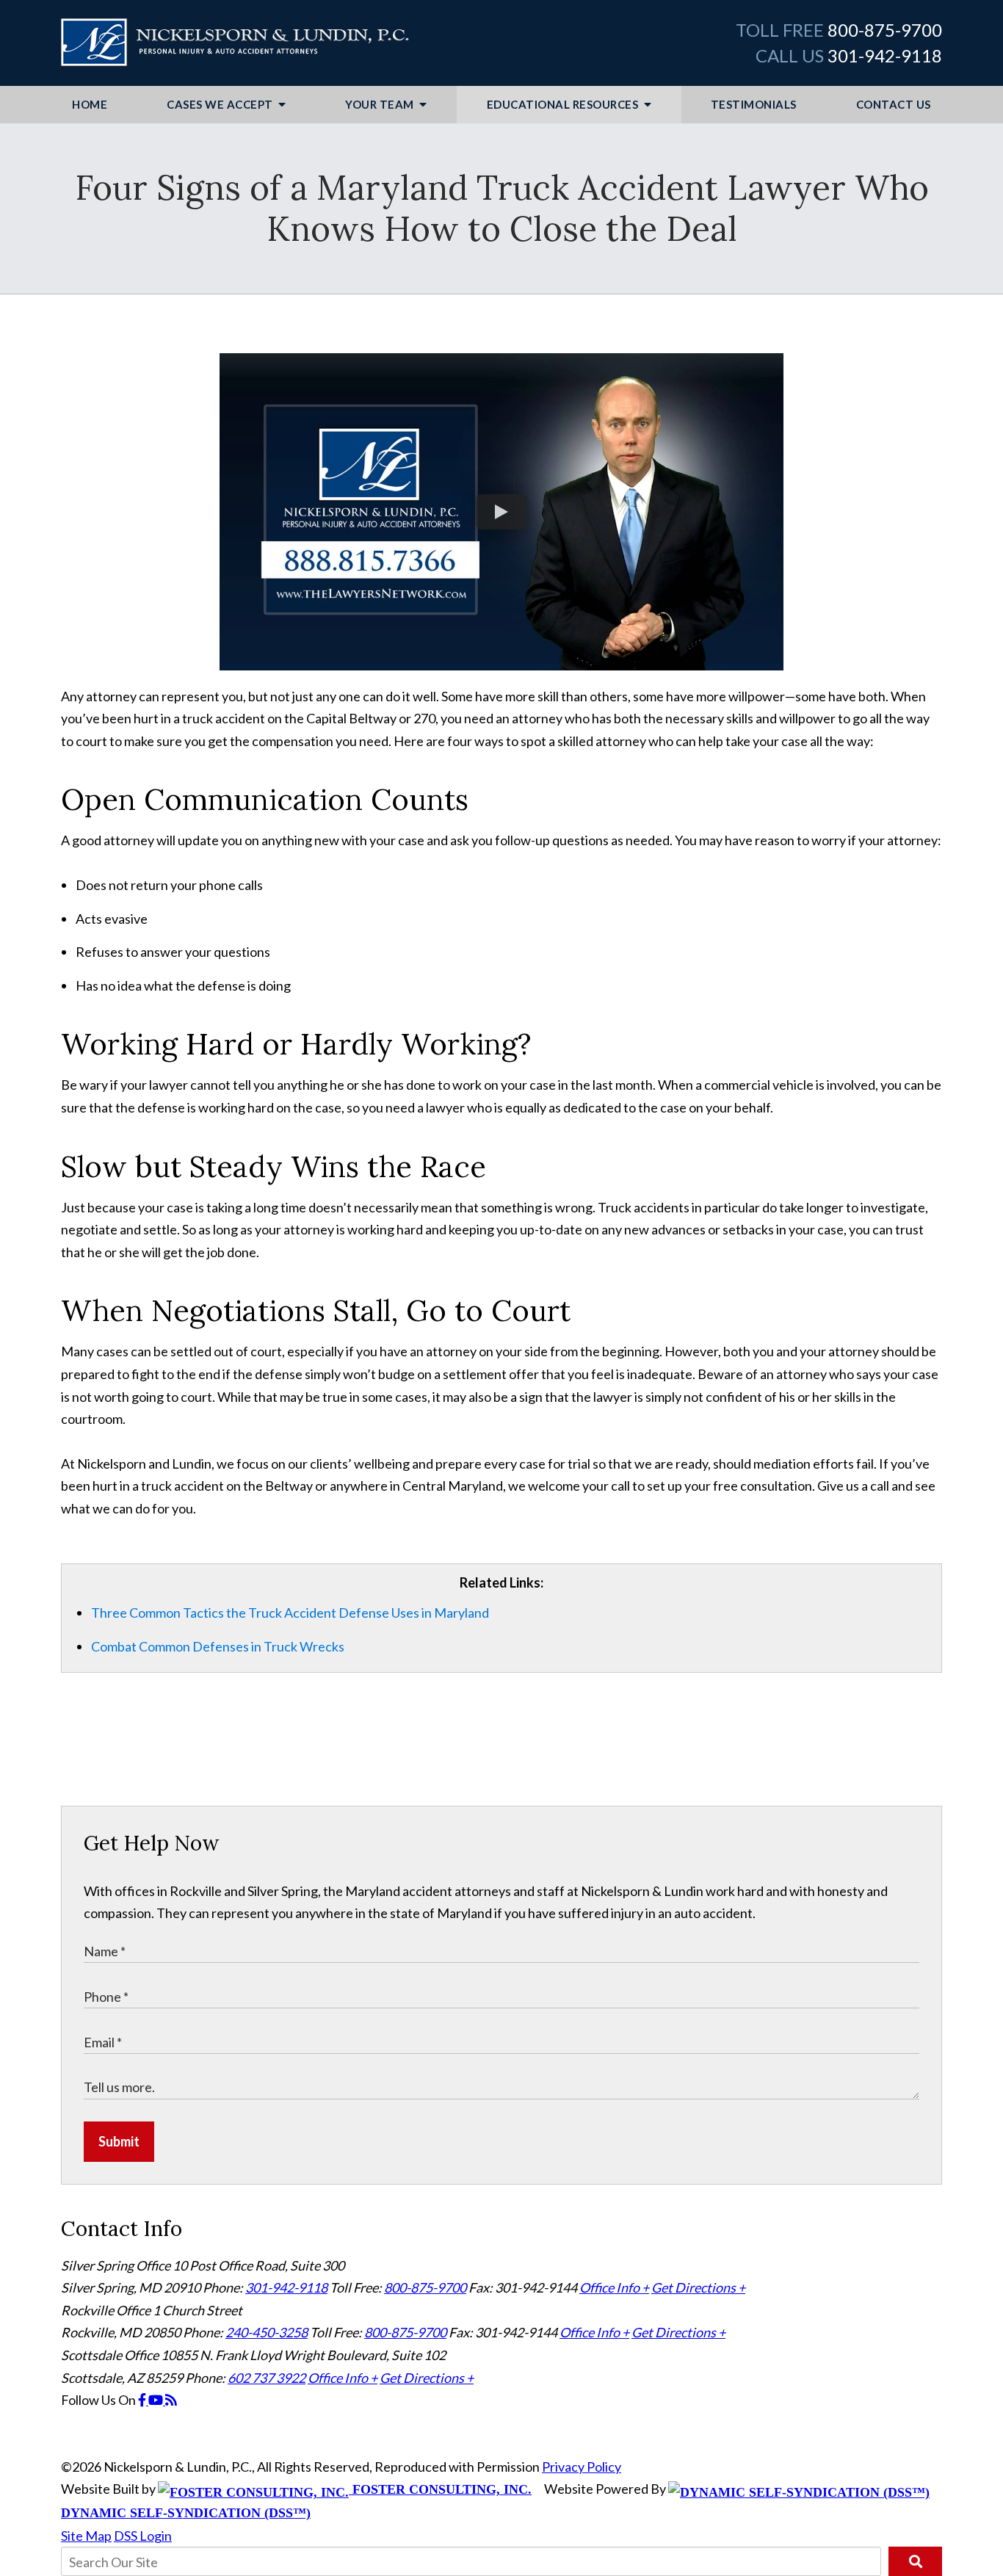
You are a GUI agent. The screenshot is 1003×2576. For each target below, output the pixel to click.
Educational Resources (564, 104)
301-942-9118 (885, 55)
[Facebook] (143, 2400)
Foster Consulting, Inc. (440, 2489)
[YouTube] (157, 2400)
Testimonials (754, 104)
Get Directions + (698, 2287)
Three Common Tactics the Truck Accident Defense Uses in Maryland (290, 1613)
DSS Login (143, 2536)
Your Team (381, 104)
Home (90, 104)
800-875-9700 (885, 30)
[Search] (915, 2561)
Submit (119, 2141)
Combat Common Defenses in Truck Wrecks (218, 1646)
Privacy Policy (582, 2467)
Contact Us (894, 104)
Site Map (86, 2536)
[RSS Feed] (171, 2400)
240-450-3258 (267, 2332)
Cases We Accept (221, 104)
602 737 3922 (267, 2378)
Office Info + (614, 2287)
